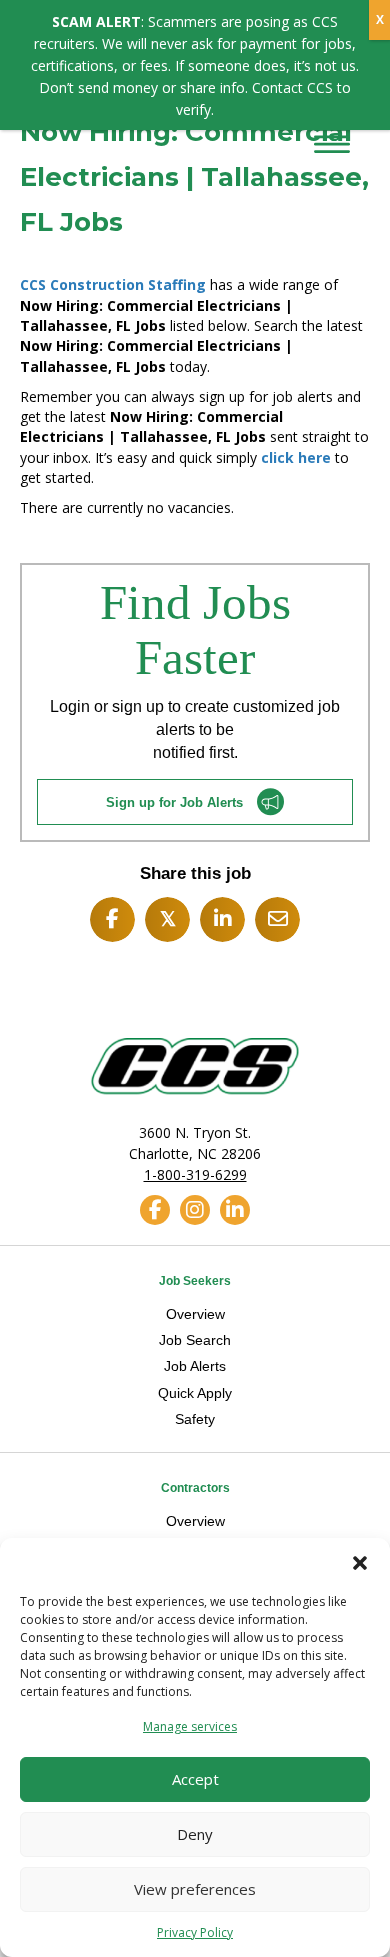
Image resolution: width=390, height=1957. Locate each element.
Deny (195, 1834)
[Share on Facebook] (112, 919)
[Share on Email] (277, 919)
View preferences (195, 1889)
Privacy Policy (195, 1932)
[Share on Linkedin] (222, 919)
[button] (360, 1563)
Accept (195, 1779)
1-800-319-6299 (195, 1174)
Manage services (190, 1726)
